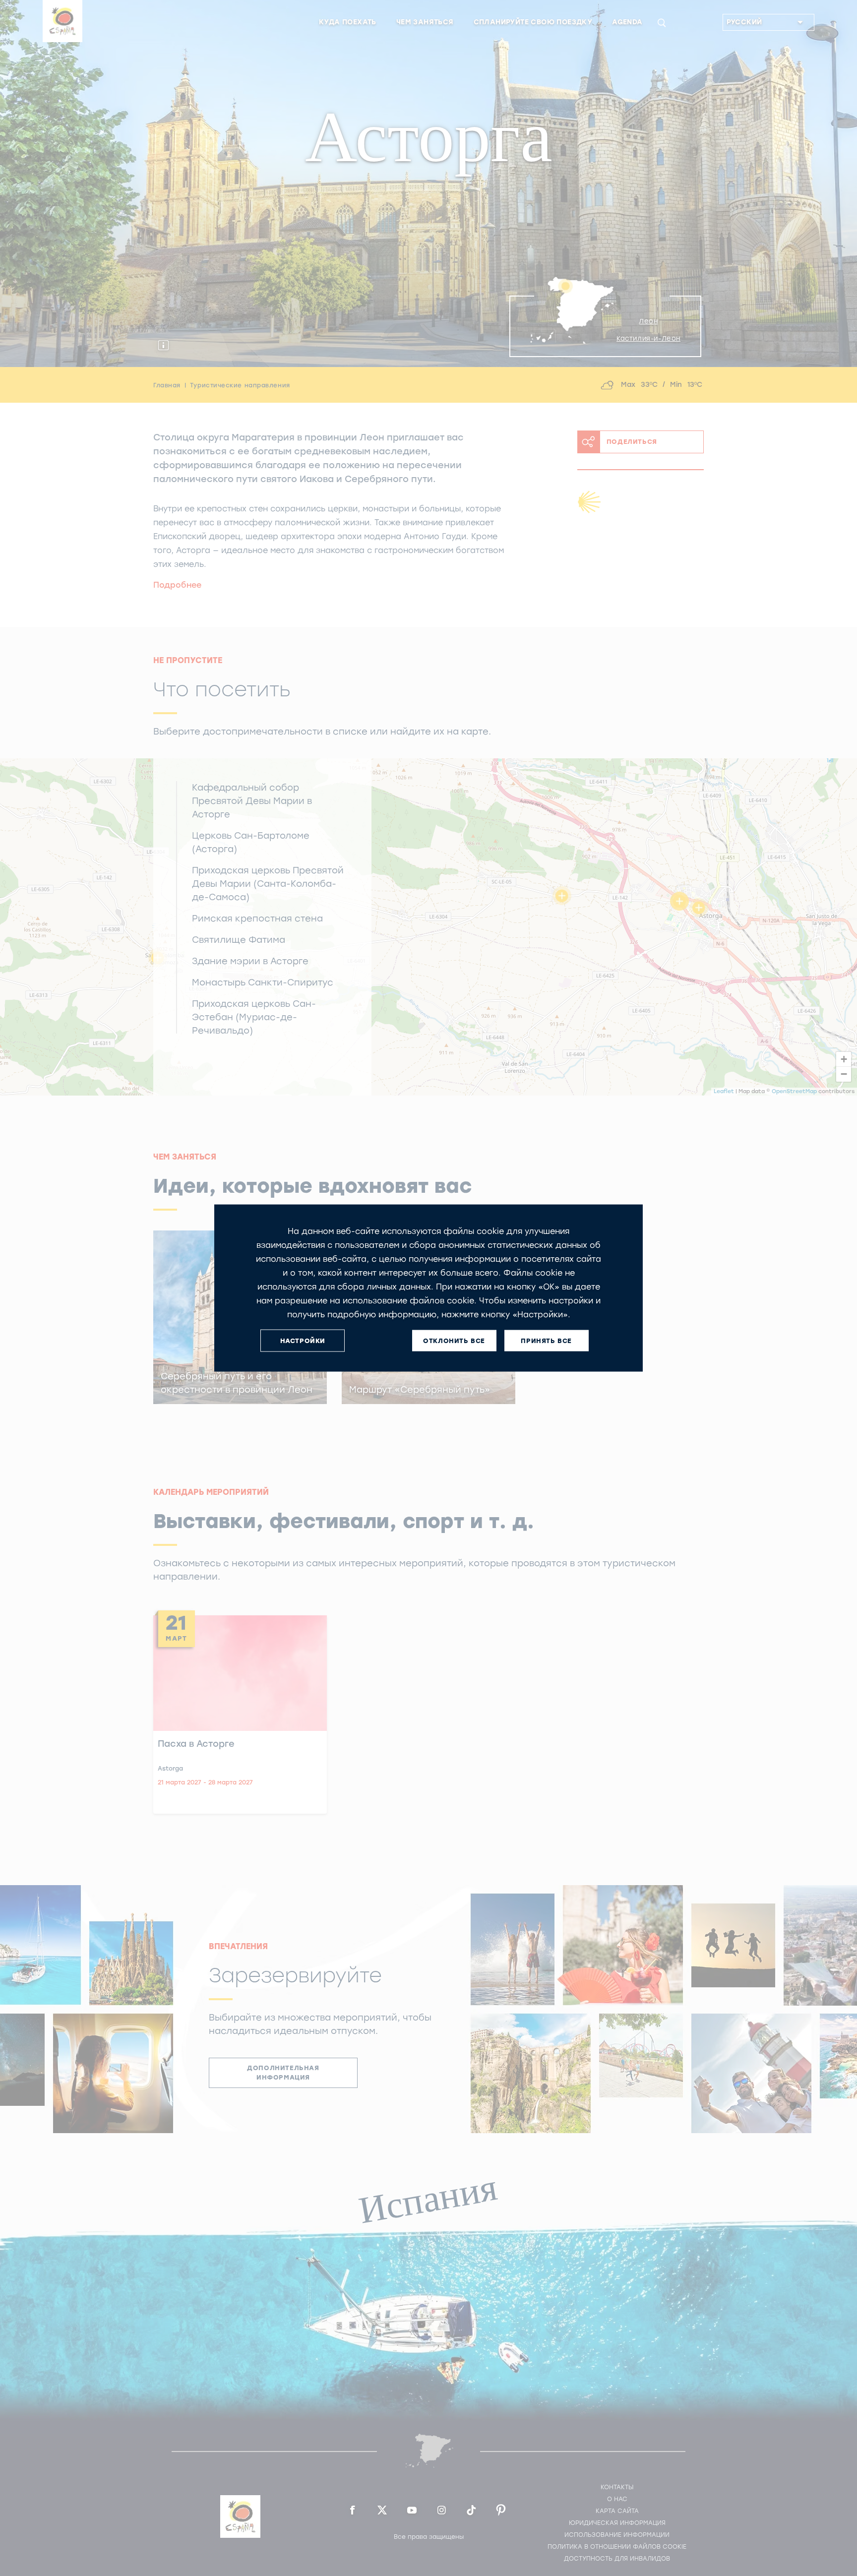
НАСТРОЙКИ (303, 1340)
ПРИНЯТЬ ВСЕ (546, 1340)
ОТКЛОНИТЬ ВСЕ (454, 1340)
